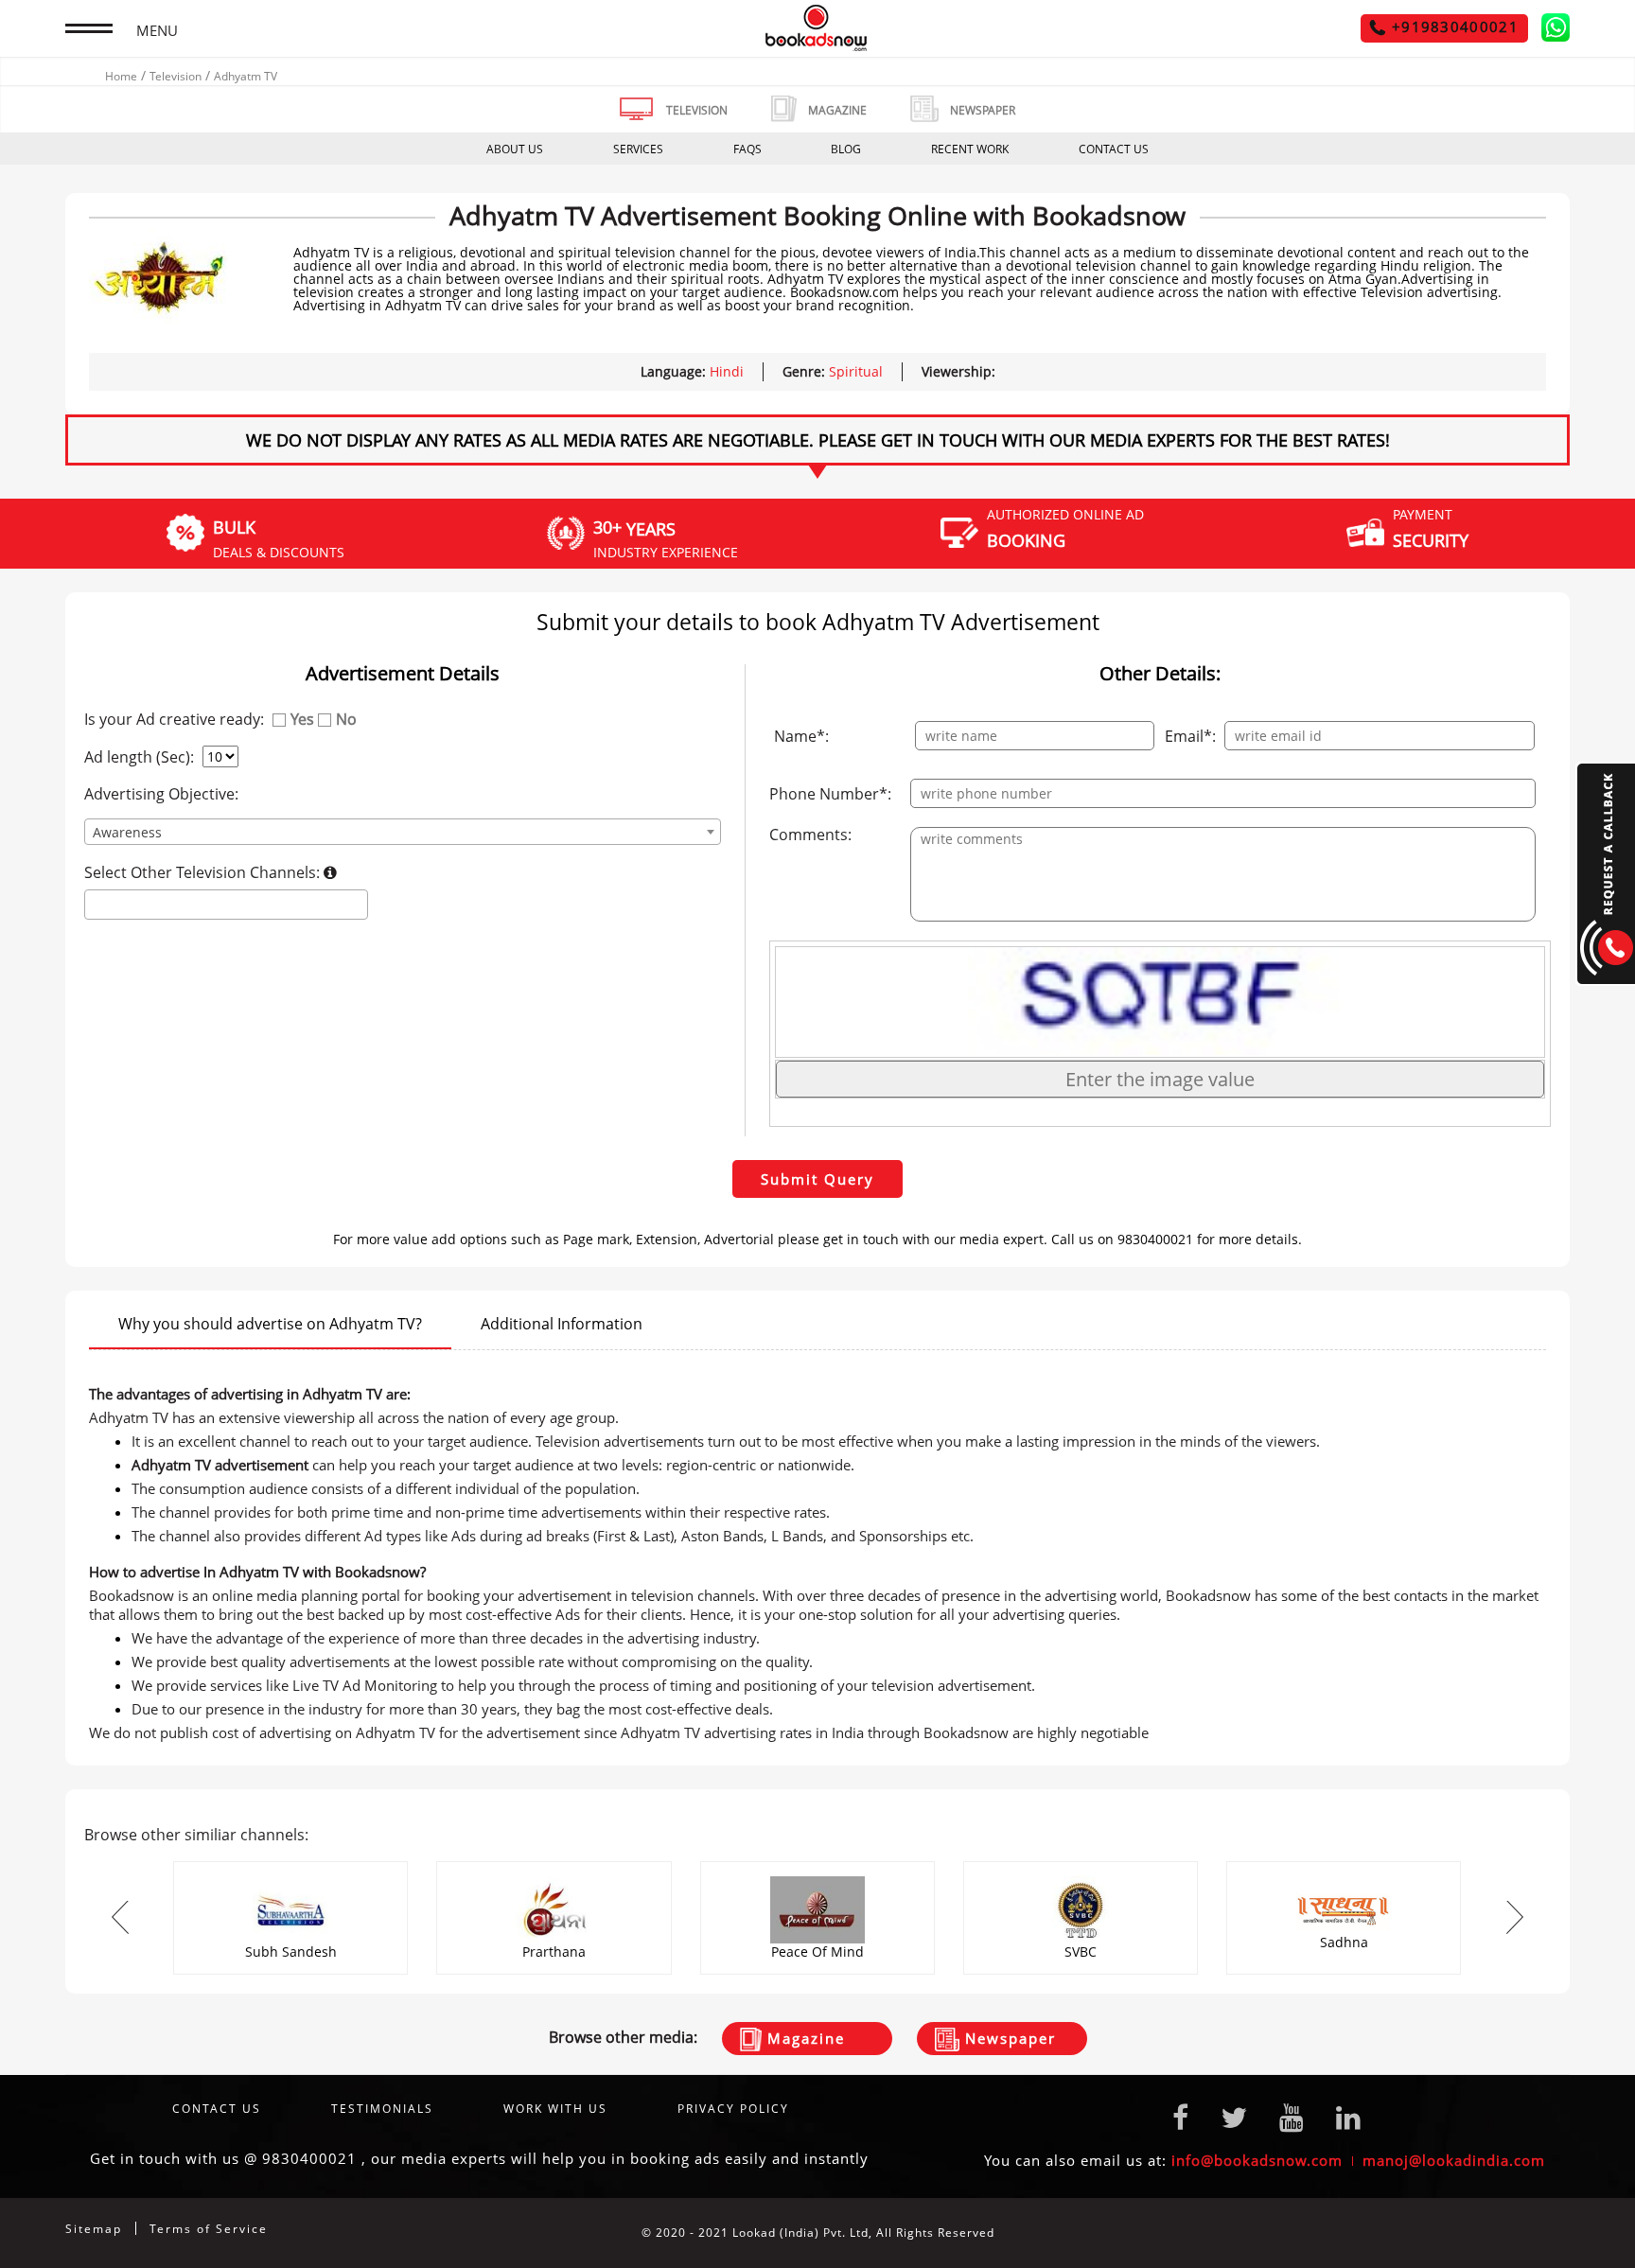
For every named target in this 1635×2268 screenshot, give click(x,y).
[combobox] (402, 832)
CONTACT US (1114, 149)
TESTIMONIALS (382, 2109)
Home (121, 76)
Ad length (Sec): (139, 757)
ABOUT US (515, 149)
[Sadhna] (1344, 1867)
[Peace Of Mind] (817, 1867)
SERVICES (638, 149)
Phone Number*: (830, 794)
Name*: (801, 736)
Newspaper (1008, 2038)
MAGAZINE (837, 110)
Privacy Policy (733, 2109)
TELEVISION (697, 110)
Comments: (810, 835)
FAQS (747, 149)
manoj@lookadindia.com (1454, 2160)
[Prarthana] (554, 1867)
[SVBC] (1081, 1867)
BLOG (846, 149)
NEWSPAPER (983, 110)
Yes (302, 719)
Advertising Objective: (161, 794)
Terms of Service (209, 2229)
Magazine (803, 2038)
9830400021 (309, 2158)
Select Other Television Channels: (204, 872)
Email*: (1190, 736)
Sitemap (94, 2229)
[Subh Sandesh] (290, 1867)
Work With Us (555, 2109)
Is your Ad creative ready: (174, 719)
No (346, 719)
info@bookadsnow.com (1257, 2160)
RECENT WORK (970, 149)
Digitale (1546, 2233)
